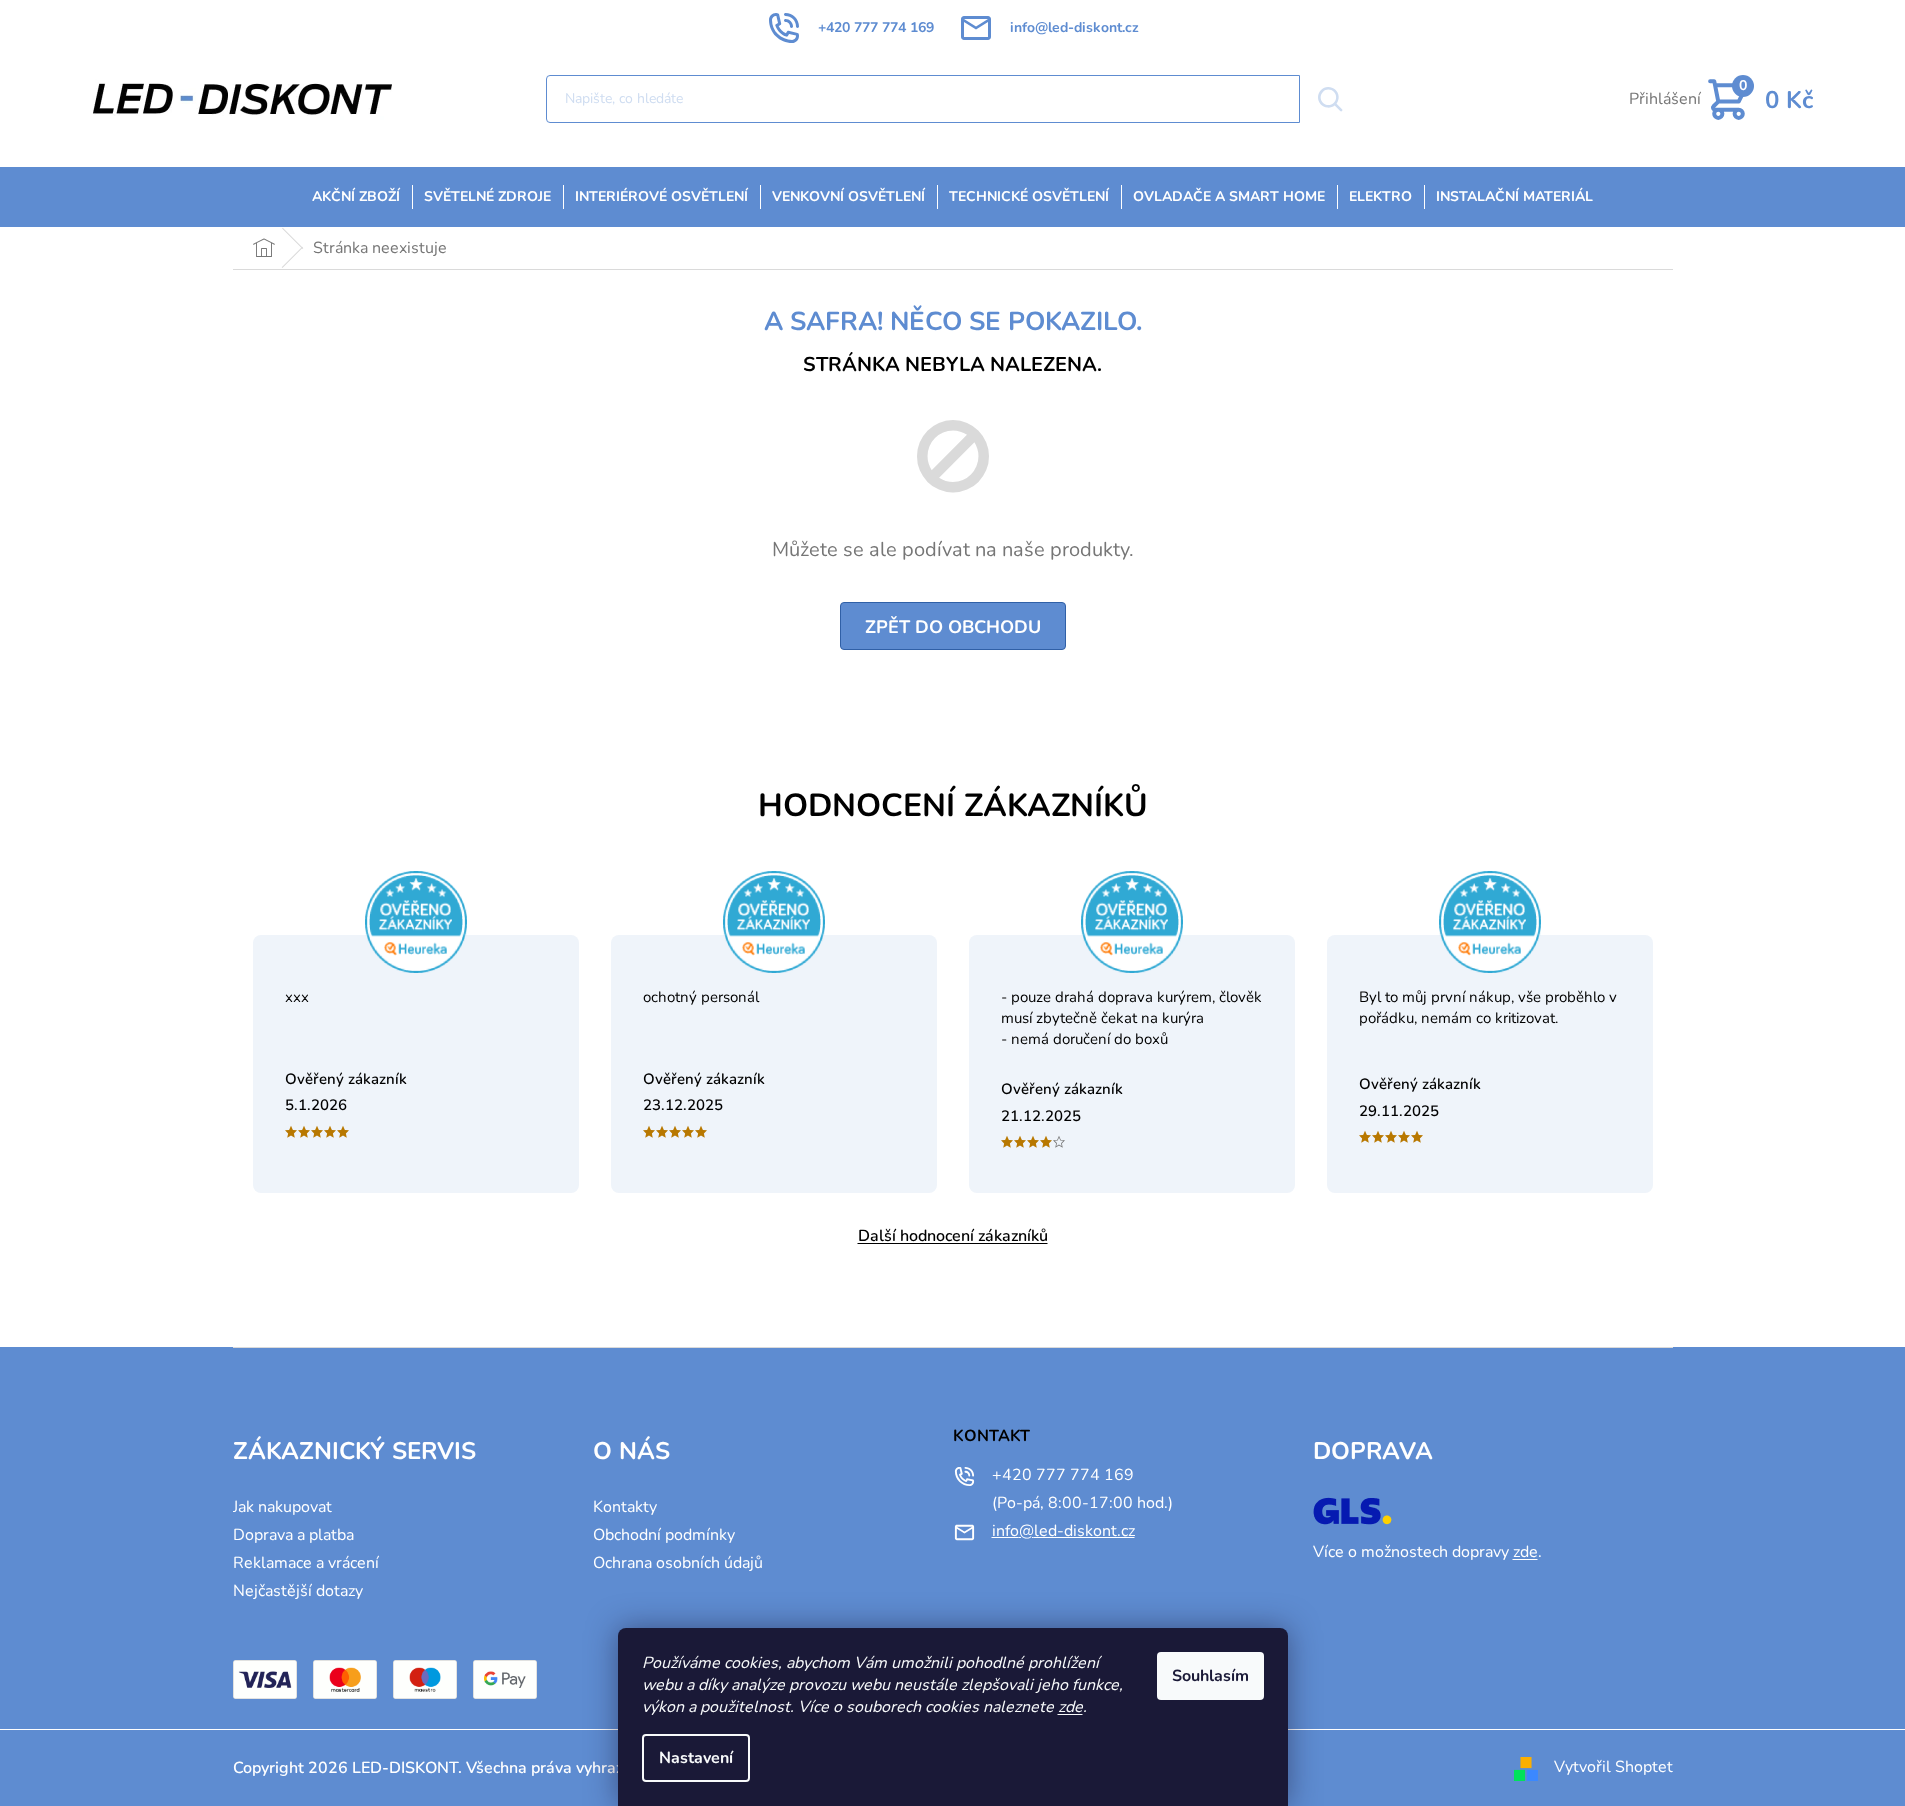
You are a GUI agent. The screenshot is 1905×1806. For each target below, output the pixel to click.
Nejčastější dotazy (298, 1591)
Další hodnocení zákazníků (953, 1236)
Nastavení (696, 1758)
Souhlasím (1210, 1676)
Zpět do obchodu (953, 627)
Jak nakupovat (282, 1507)
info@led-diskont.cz (1063, 1531)
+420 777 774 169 (1063, 1475)
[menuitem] (356, 197)
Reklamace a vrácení (306, 1563)
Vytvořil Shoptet (1613, 1767)
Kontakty (625, 1507)
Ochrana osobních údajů (678, 1563)
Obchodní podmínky (664, 1535)
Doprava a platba (293, 1535)
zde (1070, 1707)
